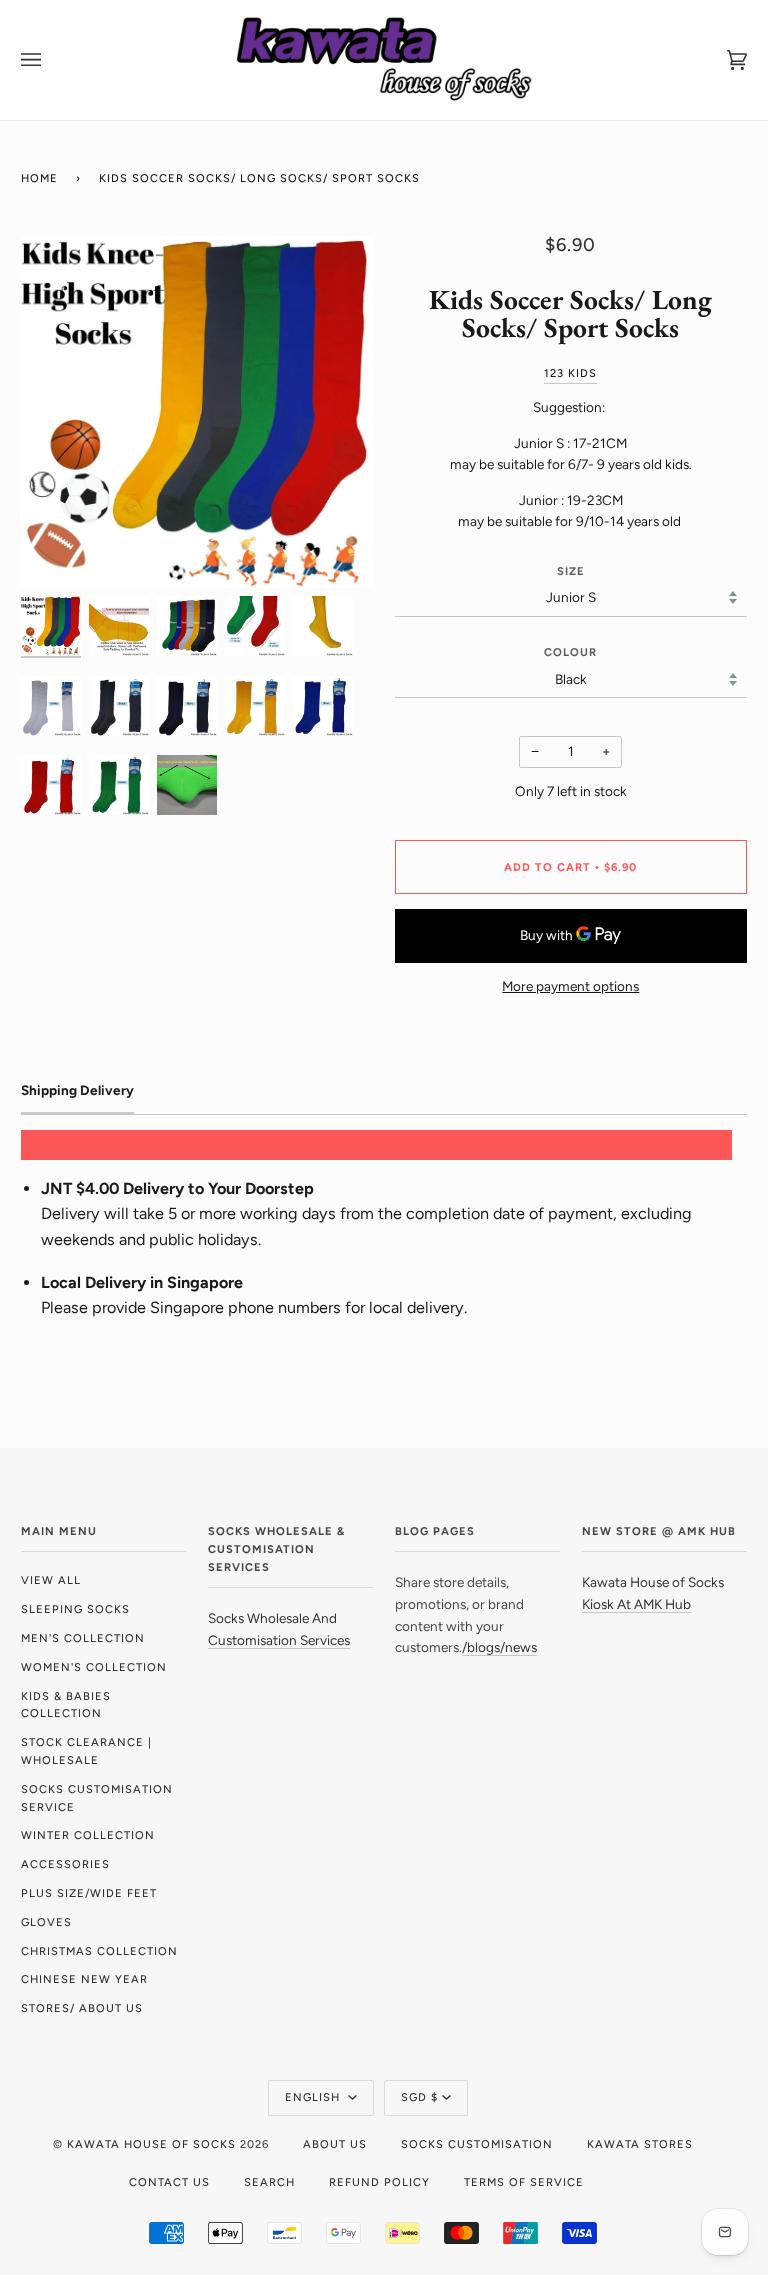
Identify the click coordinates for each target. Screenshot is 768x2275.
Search (269, 2182)
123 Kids (570, 373)
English (314, 2097)
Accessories (65, 1864)
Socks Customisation (477, 2144)
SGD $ (419, 2097)
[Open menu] (51, 60)
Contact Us (169, 2182)
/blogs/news (499, 1647)
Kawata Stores (640, 2144)
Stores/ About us (82, 2008)
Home (39, 178)
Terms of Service (524, 2182)
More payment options (570, 986)
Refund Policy (379, 2182)
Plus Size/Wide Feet (89, 1893)
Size (571, 571)
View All (51, 1580)
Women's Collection (94, 1667)
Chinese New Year (84, 1979)
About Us (335, 2144)
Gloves (46, 1922)
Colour (570, 652)
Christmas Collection (99, 1951)
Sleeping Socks (75, 1609)
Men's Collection (83, 1638)
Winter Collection (88, 1835)
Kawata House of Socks (151, 2144)
